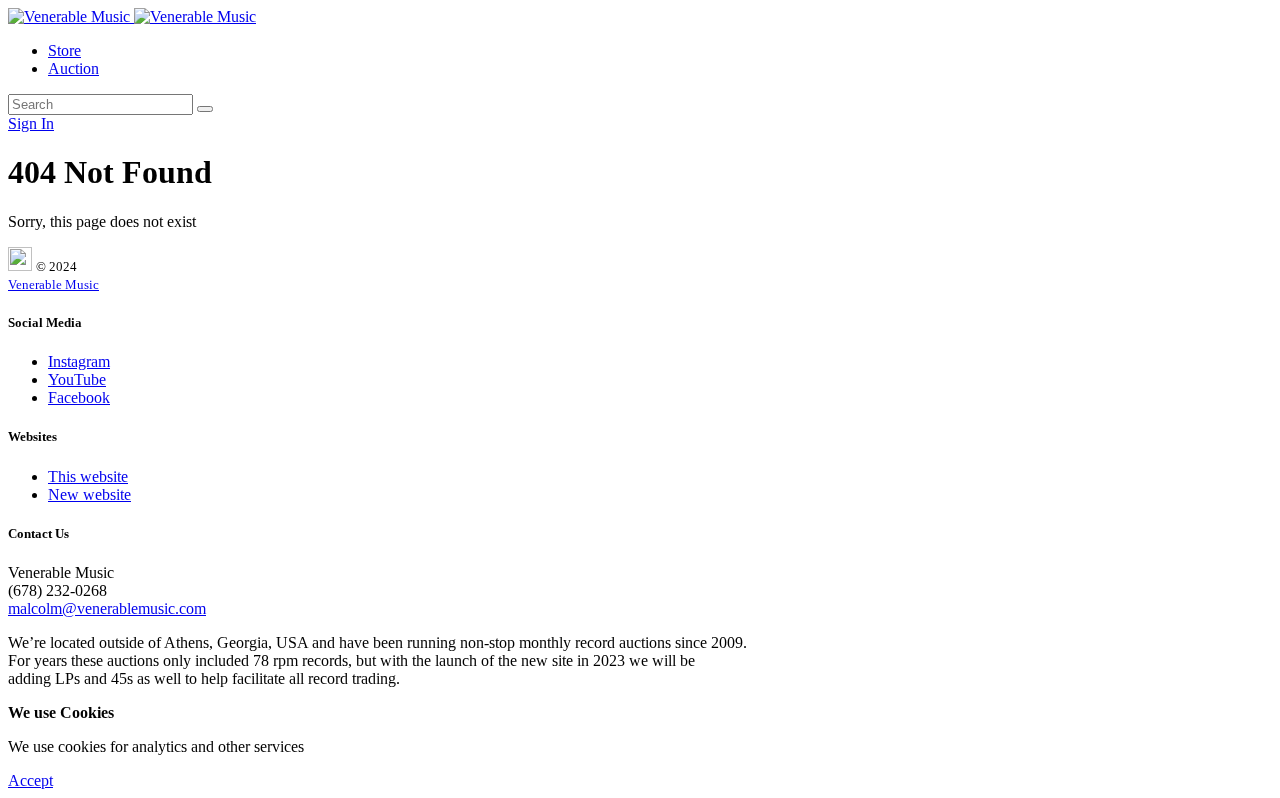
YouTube (77, 379)
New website (89, 494)
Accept (30, 780)
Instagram (79, 361)
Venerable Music (53, 284)
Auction (73, 68)
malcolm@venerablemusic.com (107, 608)
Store (64, 50)
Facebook (79, 397)
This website (88, 476)
